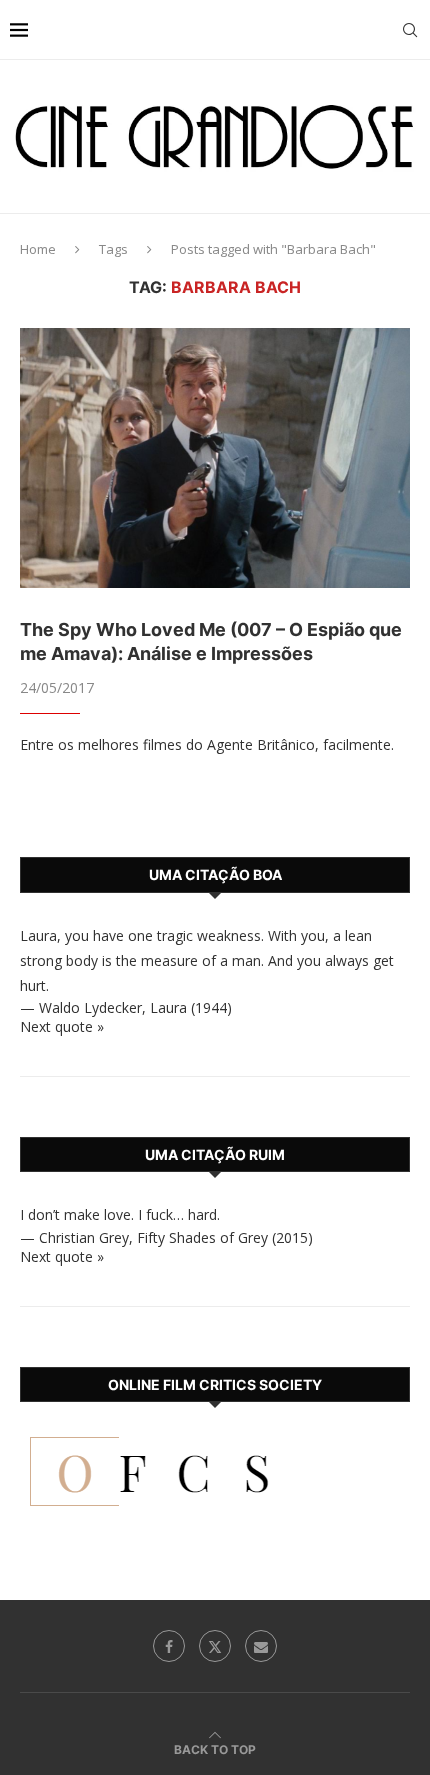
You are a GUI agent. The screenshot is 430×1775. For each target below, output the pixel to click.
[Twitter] (215, 1646)
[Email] (261, 1646)
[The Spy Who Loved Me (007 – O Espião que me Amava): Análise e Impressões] (215, 458)
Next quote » (62, 1026)
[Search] (410, 30)
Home (38, 249)
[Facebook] (169, 1646)
